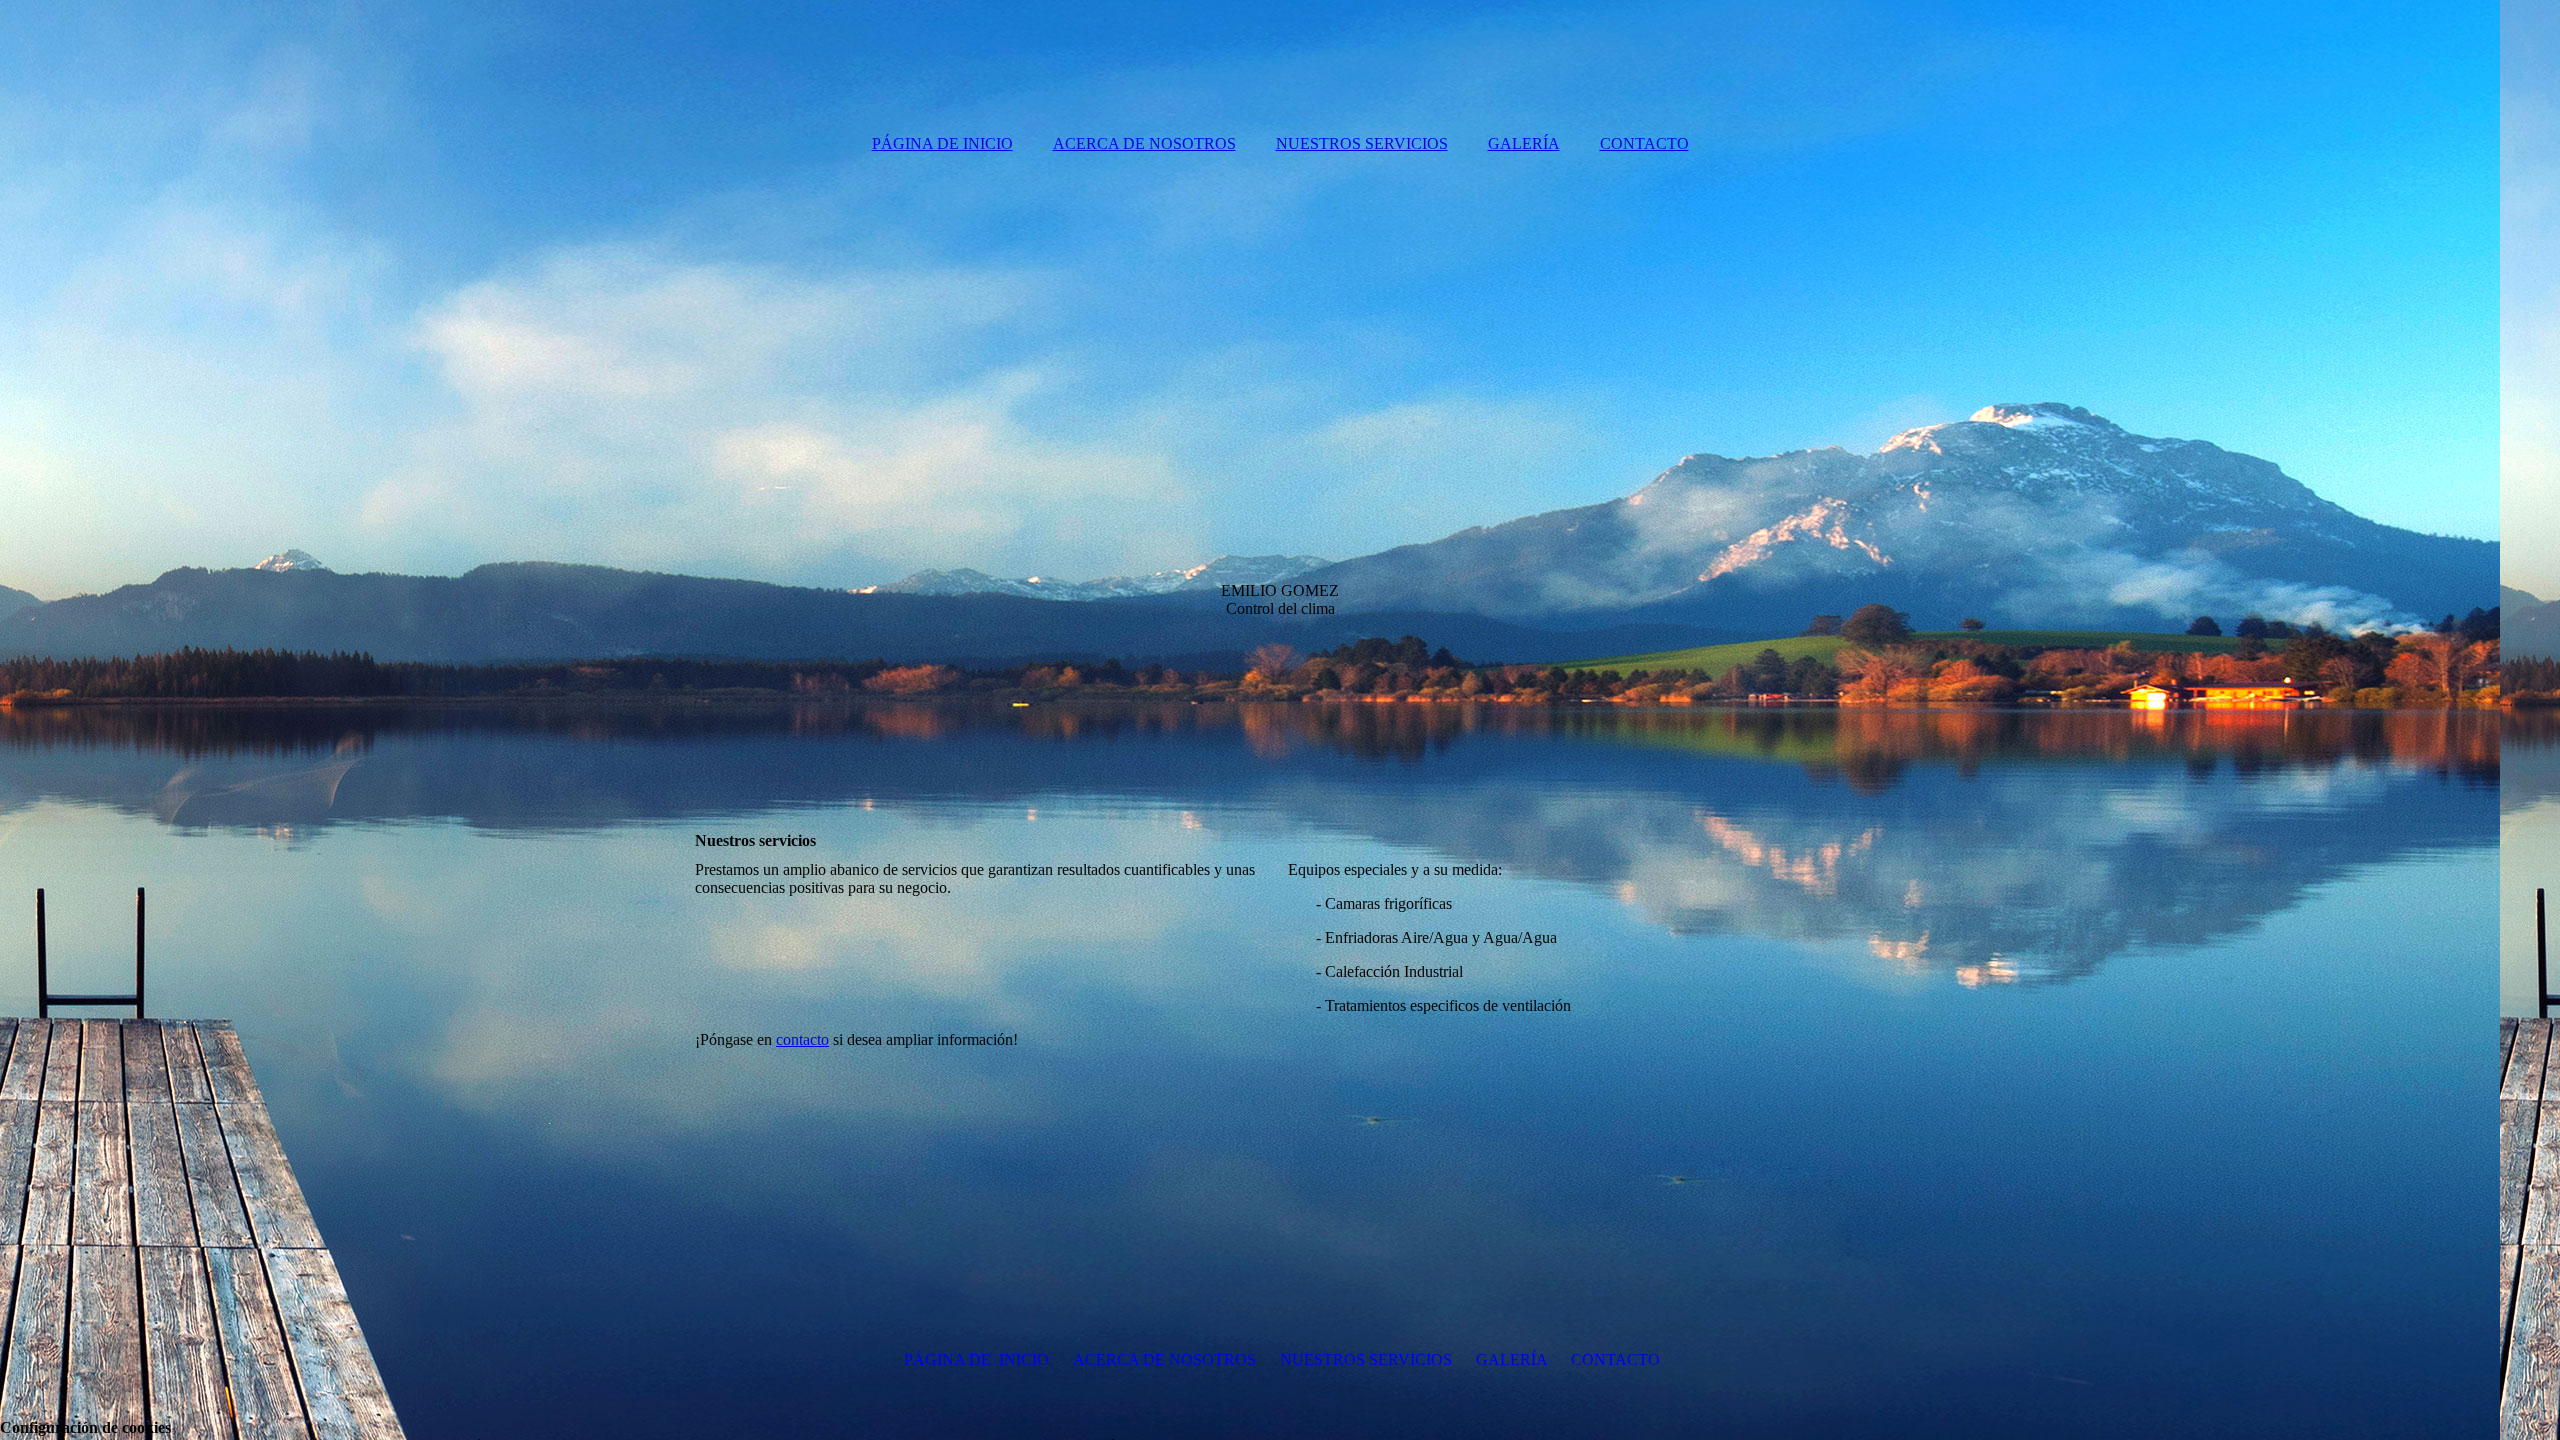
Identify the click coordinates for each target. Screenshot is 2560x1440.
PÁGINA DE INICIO (942, 143)
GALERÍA (1524, 143)
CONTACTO (1644, 143)
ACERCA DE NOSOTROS (1144, 143)
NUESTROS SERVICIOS (1362, 143)
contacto (802, 1039)
